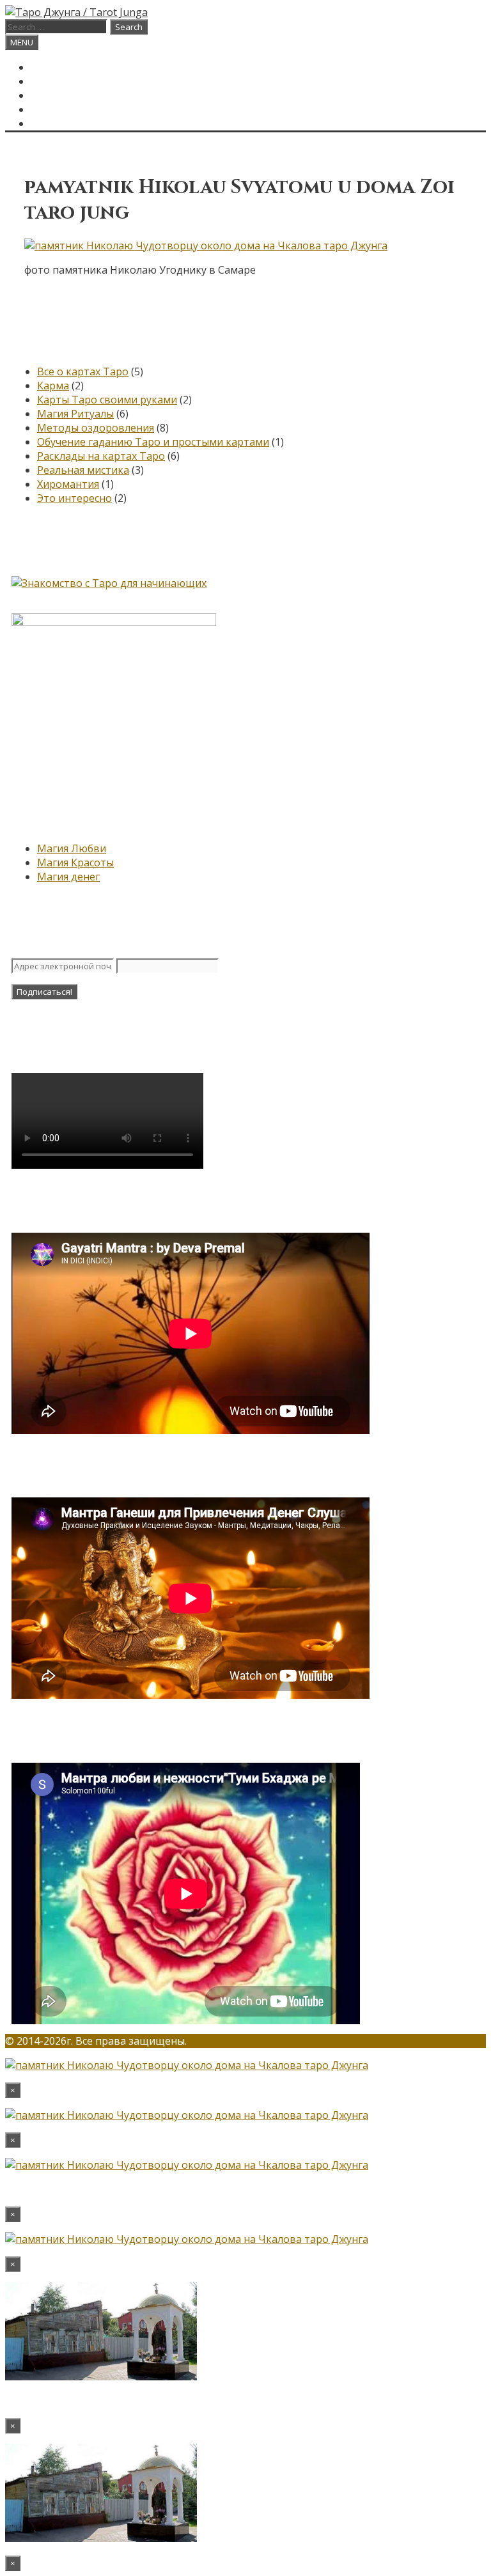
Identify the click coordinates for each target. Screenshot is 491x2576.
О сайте (53, 95)
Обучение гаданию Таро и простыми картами (153, 442)
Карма (53, 386)
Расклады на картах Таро (101, 456)
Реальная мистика (83, 470)
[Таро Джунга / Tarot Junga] (76, 12)
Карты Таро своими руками (107, 400)
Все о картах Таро (83, 371)
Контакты (59, 109)
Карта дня (59, 81)
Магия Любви (72, 848)
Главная (54, 67)
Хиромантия (68, 484)
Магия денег (68, 877)
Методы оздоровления (96, 428)
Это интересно (74, 498)
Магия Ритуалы (75, 414)
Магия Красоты (75, 863)
